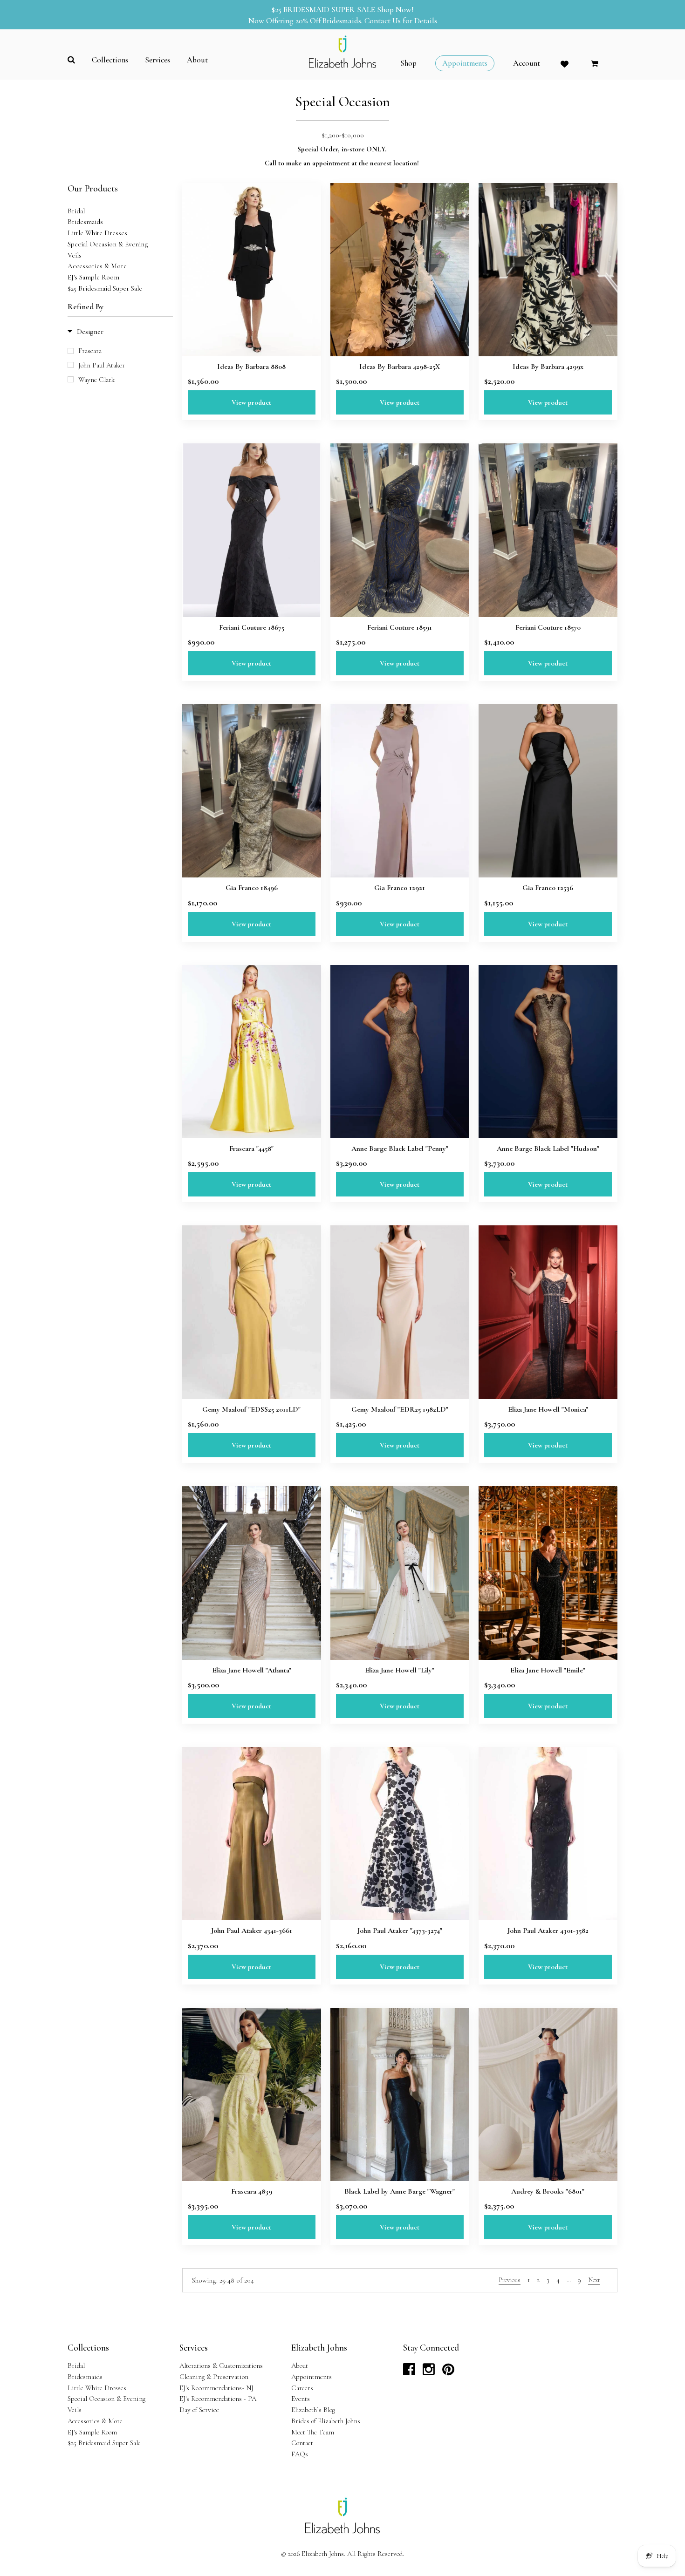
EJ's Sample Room (93, 277)
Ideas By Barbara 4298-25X (400, 367)
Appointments (312, 2377)
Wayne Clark (96, 380)
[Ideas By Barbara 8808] (252, 270)
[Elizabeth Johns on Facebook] (409, 2372)
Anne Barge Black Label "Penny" (400, 1149)
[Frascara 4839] (252, 2094)
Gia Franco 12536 (548, 888)
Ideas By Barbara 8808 (251, 367)
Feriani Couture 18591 (400, 627)
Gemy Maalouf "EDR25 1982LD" (400, 1409)
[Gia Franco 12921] (400, 791)
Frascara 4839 (252, 2191)
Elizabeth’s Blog (313, 2410)
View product (251, 402)
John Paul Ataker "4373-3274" (400, 1930)
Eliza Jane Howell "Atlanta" (252, 1670)
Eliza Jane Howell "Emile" (548, 1670)
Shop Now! (395, 10)
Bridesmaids (85, 222)
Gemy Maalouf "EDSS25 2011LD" (251, 1409)
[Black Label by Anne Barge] (400, 2094)
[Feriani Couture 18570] (548, 530)
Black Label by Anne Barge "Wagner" (400, 2191)
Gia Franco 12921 (400, 888)
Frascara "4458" (251, 1149)
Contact (302, 2443)
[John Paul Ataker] (400, 1834)
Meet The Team (313, 2432)
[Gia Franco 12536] (548, 791)
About (300, 2365)
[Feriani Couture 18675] (252, 530)
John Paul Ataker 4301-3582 (548, 1930)
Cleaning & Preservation (214, 2377)
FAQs (300, 2454)
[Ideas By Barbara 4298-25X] (400, 270)
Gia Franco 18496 (252, 888)
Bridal (76, 211)
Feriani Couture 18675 (252, 627)
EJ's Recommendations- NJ (216, 2388)
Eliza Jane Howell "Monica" (548, 1409)
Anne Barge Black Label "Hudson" (548, 1149)
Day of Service (199, 2410)
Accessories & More (97, 266)
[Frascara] (252, 1052)
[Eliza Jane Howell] (548, 1312)
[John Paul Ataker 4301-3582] (548, 1834)
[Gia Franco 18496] (252, 791)
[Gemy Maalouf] (252, 1312)
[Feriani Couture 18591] (400, 530)
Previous (510, 2280)
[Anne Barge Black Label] (400, 1052)
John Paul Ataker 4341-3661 (252, 1930)
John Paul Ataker (102, 365)
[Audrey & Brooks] (548, 2094)
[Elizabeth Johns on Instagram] (429, 2372)
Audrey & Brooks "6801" (548, 2191)
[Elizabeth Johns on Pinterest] (448, 2372)
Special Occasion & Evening (108, 244)
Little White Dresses (97, 233)
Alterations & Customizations (221, 2365)
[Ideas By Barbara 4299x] (548, 270)
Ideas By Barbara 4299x (548, 367)
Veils (75, 255)
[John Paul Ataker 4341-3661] (252, 1834)
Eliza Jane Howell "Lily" (400, 1670)
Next (594, 2280)
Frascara (90, 351)
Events (301, 2399)
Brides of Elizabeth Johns (326, 2421)
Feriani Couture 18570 (548, 627)
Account (527, 63)
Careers (302, 2388)
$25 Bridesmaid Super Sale (105, 288)
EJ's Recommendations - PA (218, 2399)
